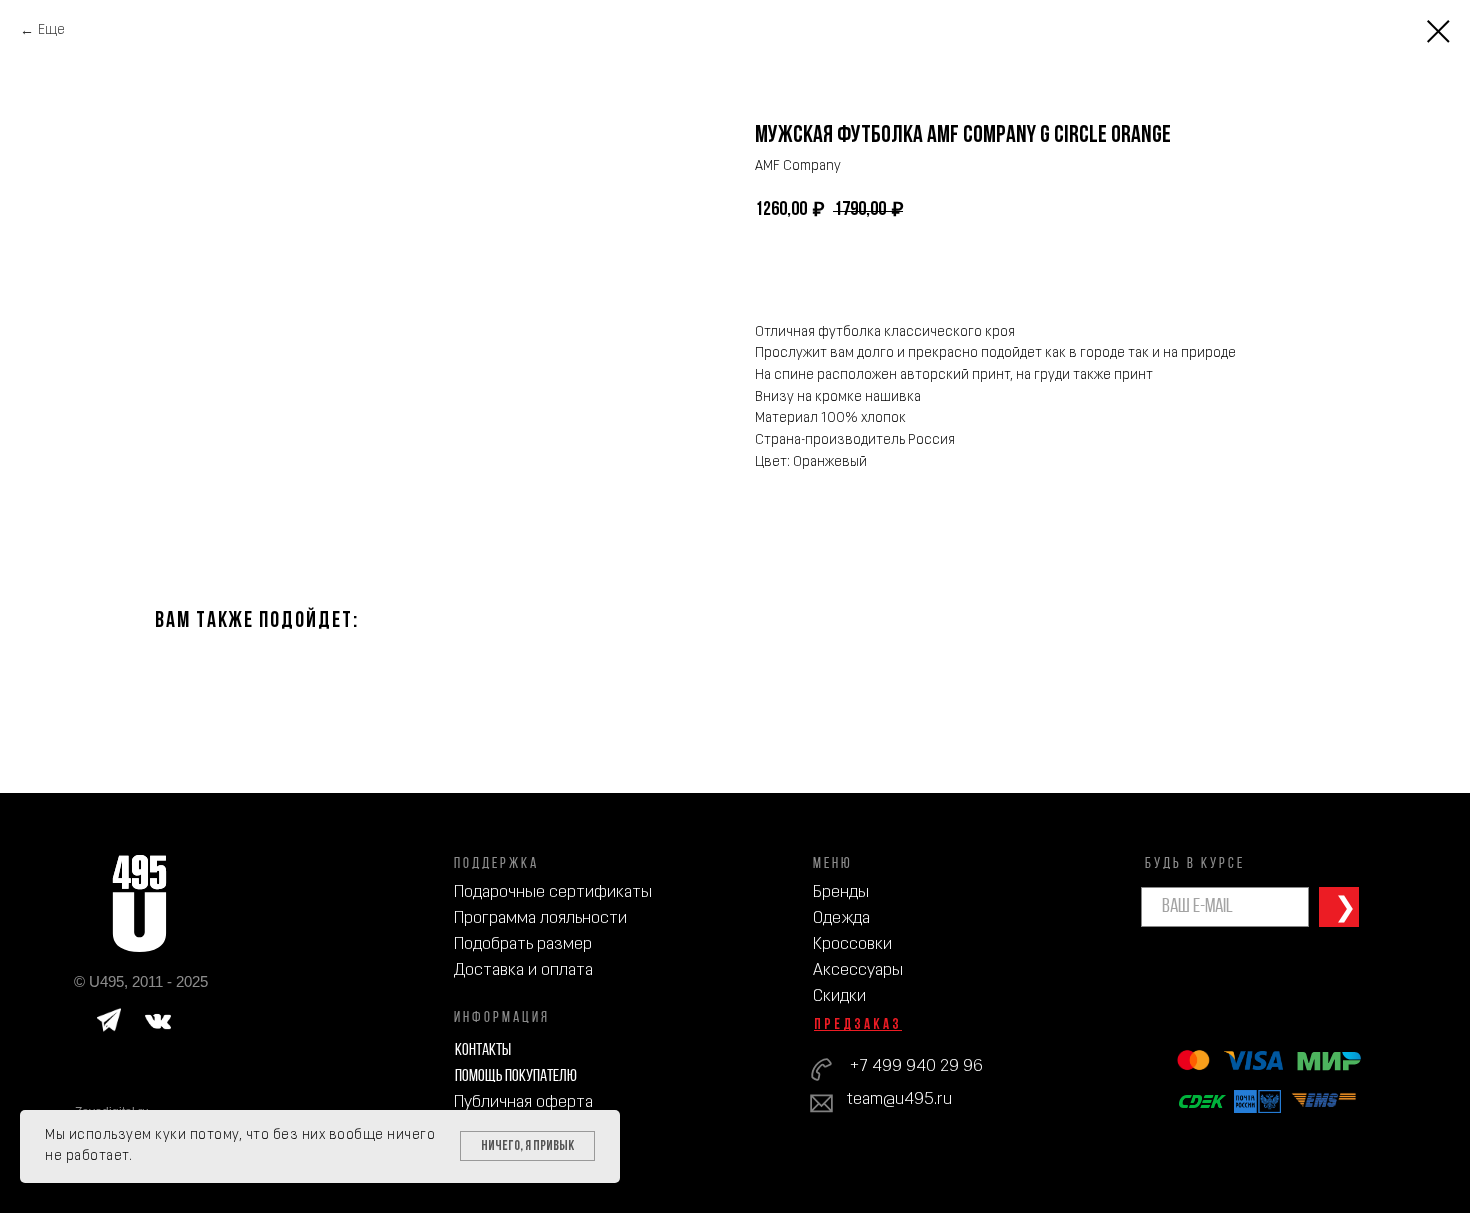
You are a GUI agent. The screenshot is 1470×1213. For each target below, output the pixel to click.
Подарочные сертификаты (553, 892)
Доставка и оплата (523, 970)
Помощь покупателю (516, 1076)
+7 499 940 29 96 (916, 1066)
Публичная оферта (523, 1102)
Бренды (841, 892)
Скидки (839, 996)
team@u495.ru (899, 1099)
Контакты (483, 1050)
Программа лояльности (540, 918)
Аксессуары (858, 970)
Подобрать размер (523, 944)
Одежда (841, 918)
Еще (51, 30)
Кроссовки (852, 944)
